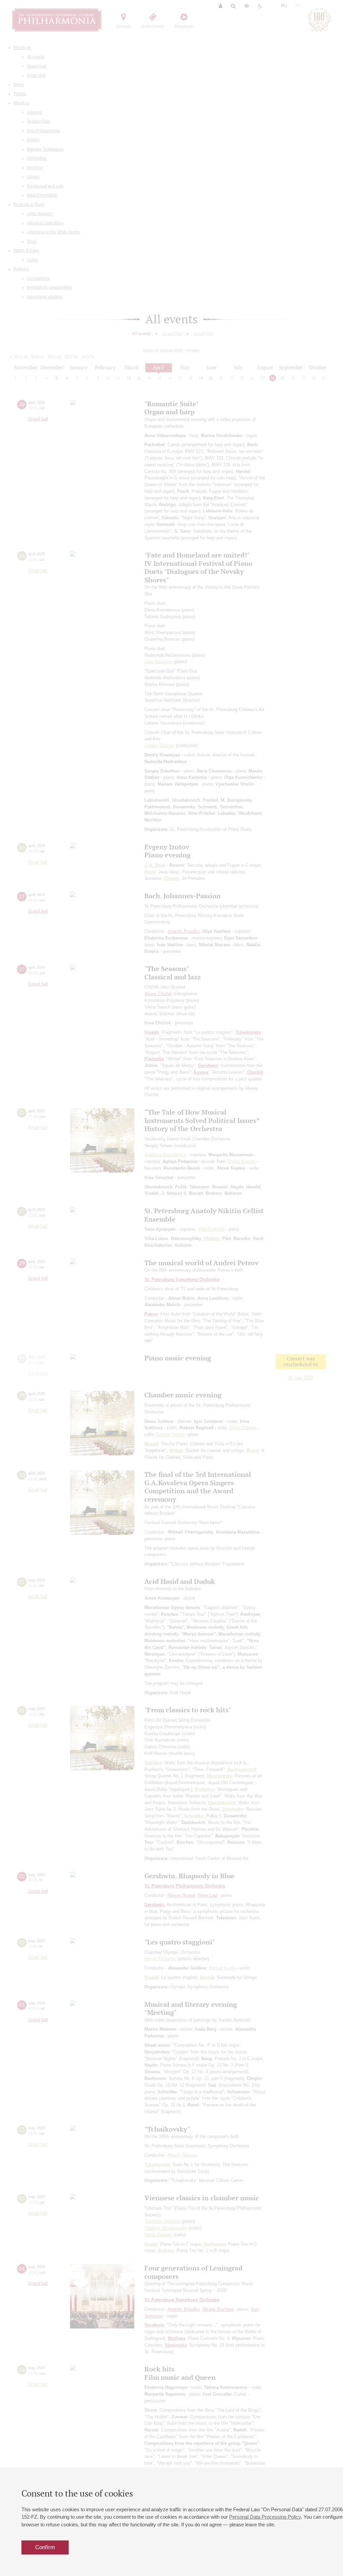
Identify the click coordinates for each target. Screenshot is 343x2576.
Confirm (45, 2547)
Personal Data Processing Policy (265, 2517)
